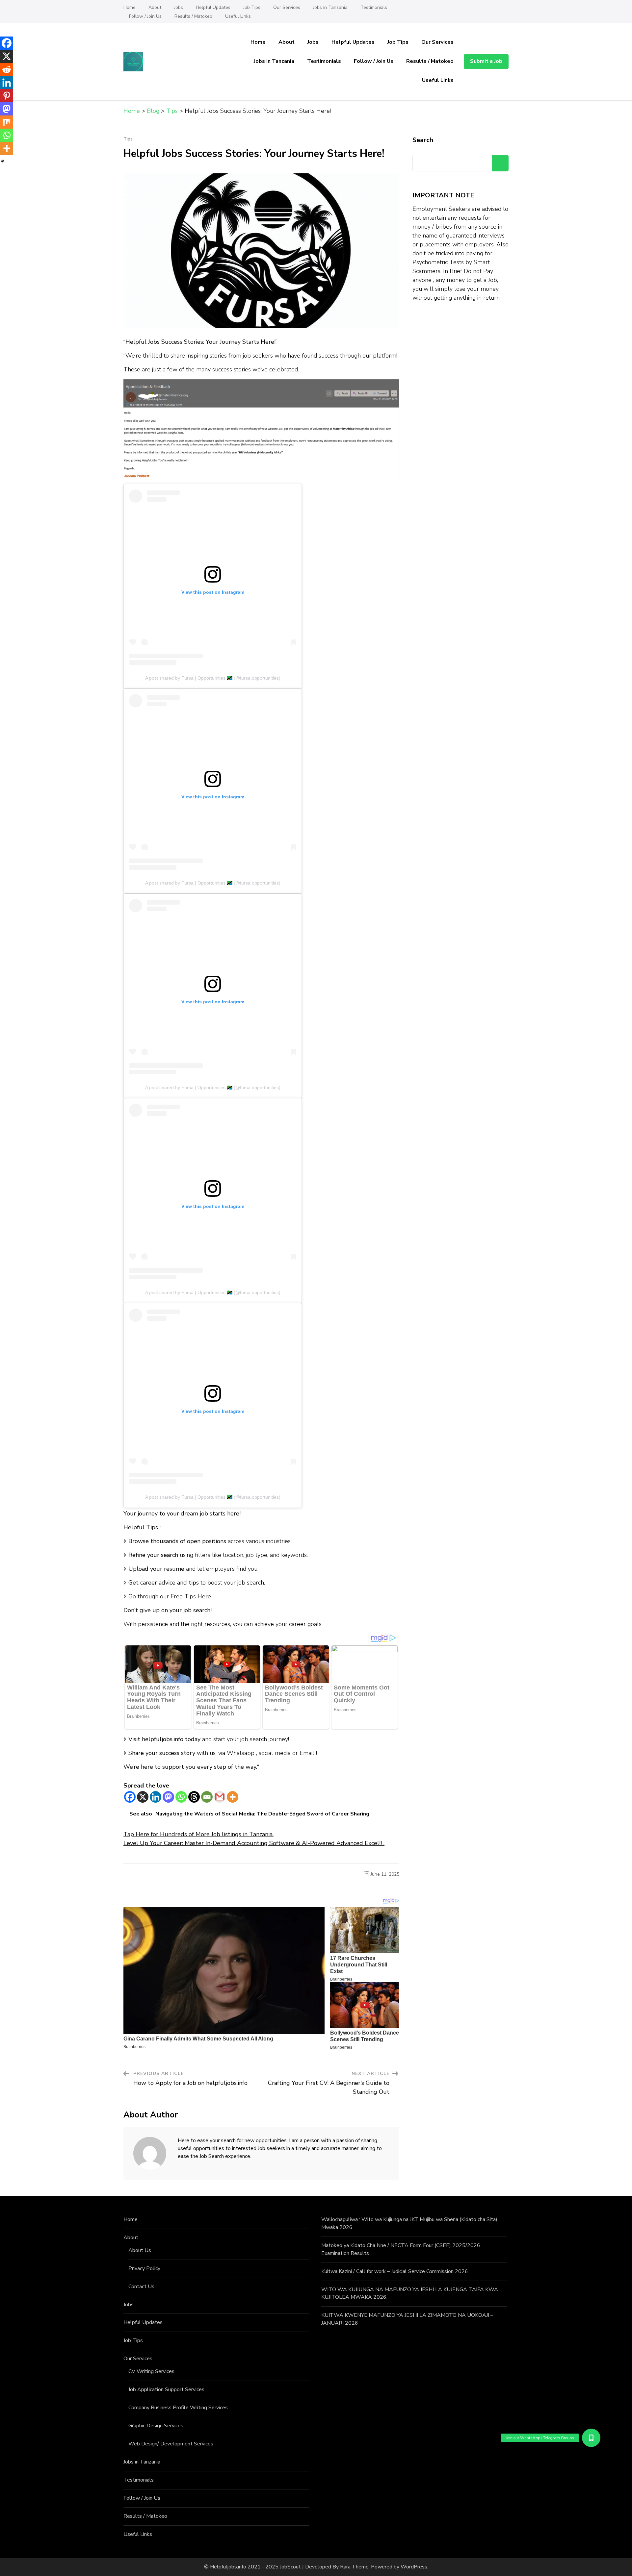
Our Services (287, 7)
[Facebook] (130, 1797)
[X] (143, 1797)
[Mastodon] (168, 1797)
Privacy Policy (144, 2268)
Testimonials (374, 7)
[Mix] (7, 122)
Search (423, 140)
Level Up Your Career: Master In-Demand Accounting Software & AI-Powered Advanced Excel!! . (254, 1843)
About (155, 7)
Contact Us (141, 2287)
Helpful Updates (213, 7)
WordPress (414, 2567)
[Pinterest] (7, 96)
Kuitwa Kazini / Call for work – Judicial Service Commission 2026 (395, 2271)
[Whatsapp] (181, 1797)
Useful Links (238, 16)
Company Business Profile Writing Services (178, 2408)
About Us (140, 2250)
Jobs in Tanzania (330, 7)
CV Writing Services (151, 2371)
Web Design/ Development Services (171, 2444)
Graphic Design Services (156, 2426)
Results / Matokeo (193, 16)
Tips (128, 139)
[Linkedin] (156, 1797)
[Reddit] (7, 69)
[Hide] (3, 161)
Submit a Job (486, 61)
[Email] (207, 1797)
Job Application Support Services (166, 2389)
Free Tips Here (191, 1596)
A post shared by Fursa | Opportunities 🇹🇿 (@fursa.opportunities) (213, 678)
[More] (233, 1797)
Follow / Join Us (145, 16)
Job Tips (252, 7)
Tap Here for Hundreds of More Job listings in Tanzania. (198, 1834)
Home (130, 7)
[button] (591, 2438)
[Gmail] (220, 1797)
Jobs (179, 7)
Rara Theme (354, 2567)
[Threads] (194, 1797)
